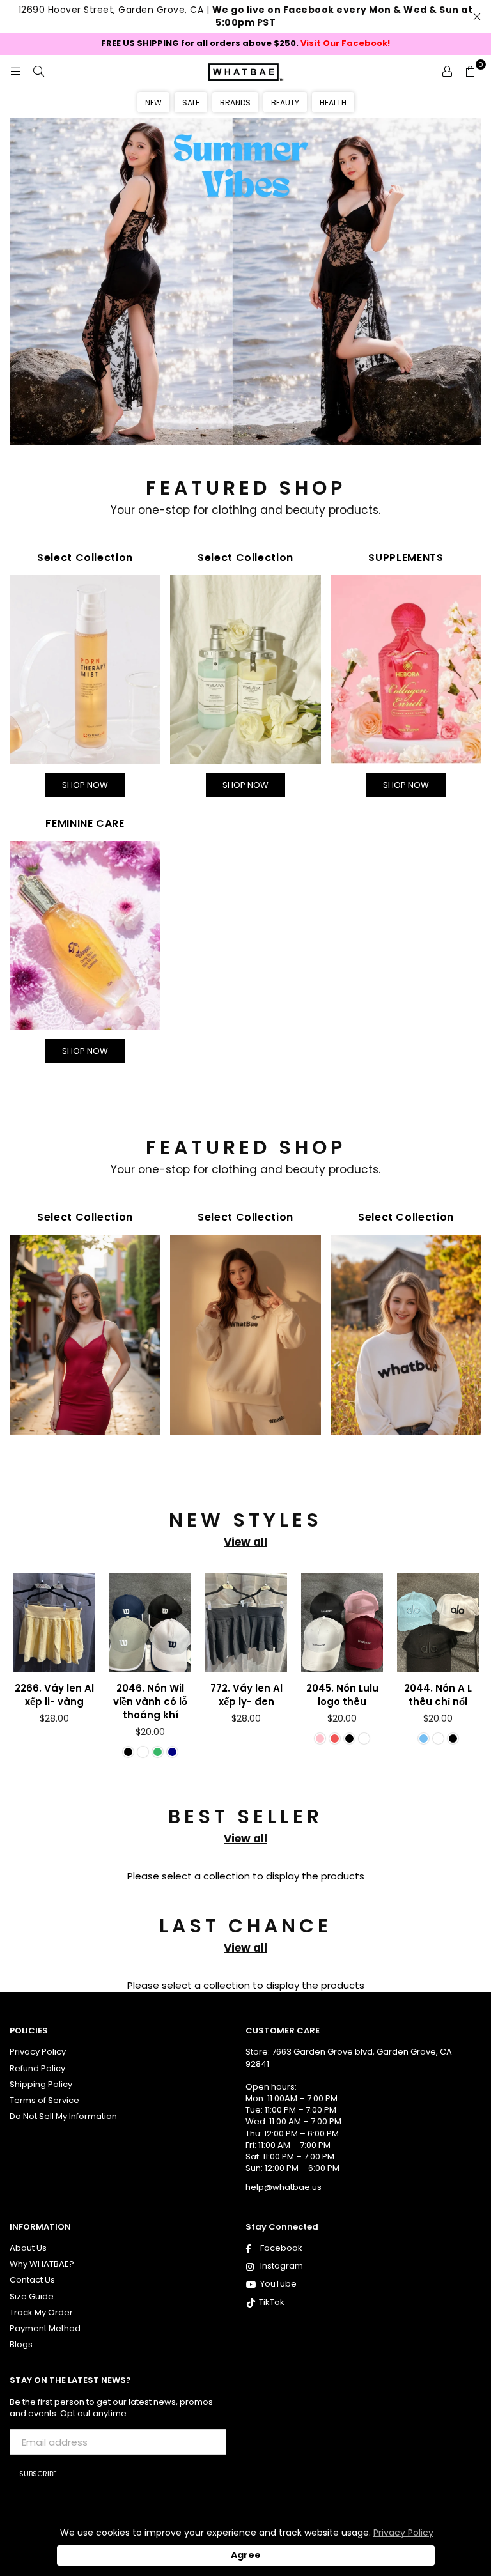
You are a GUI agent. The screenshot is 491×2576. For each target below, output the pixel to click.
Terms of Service (44, 2100)
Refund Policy (37, 2068)
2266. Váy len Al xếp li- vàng (54, 1695)
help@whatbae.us (284, 2187)
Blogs (21, 2344)
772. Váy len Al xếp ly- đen (246, 1695)
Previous (19, 1673)
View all (245, 1542)
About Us (28, 2248)
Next (472, 1673)
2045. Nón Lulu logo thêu (342, 1695)
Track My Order (41, 2312)
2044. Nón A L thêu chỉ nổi (438, 1695)
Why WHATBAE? (42, 2264)
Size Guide (32, 2296)
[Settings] (447, 71)
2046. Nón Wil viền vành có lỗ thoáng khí (150, 1701)
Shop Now (85, 785)
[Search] (38, 71)
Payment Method (45, 2328)
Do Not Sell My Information (63, 2116)
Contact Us (32, 2280)
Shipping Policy (41, 2084)
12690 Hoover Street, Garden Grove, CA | (246, 16)
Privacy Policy (38, 2052)
